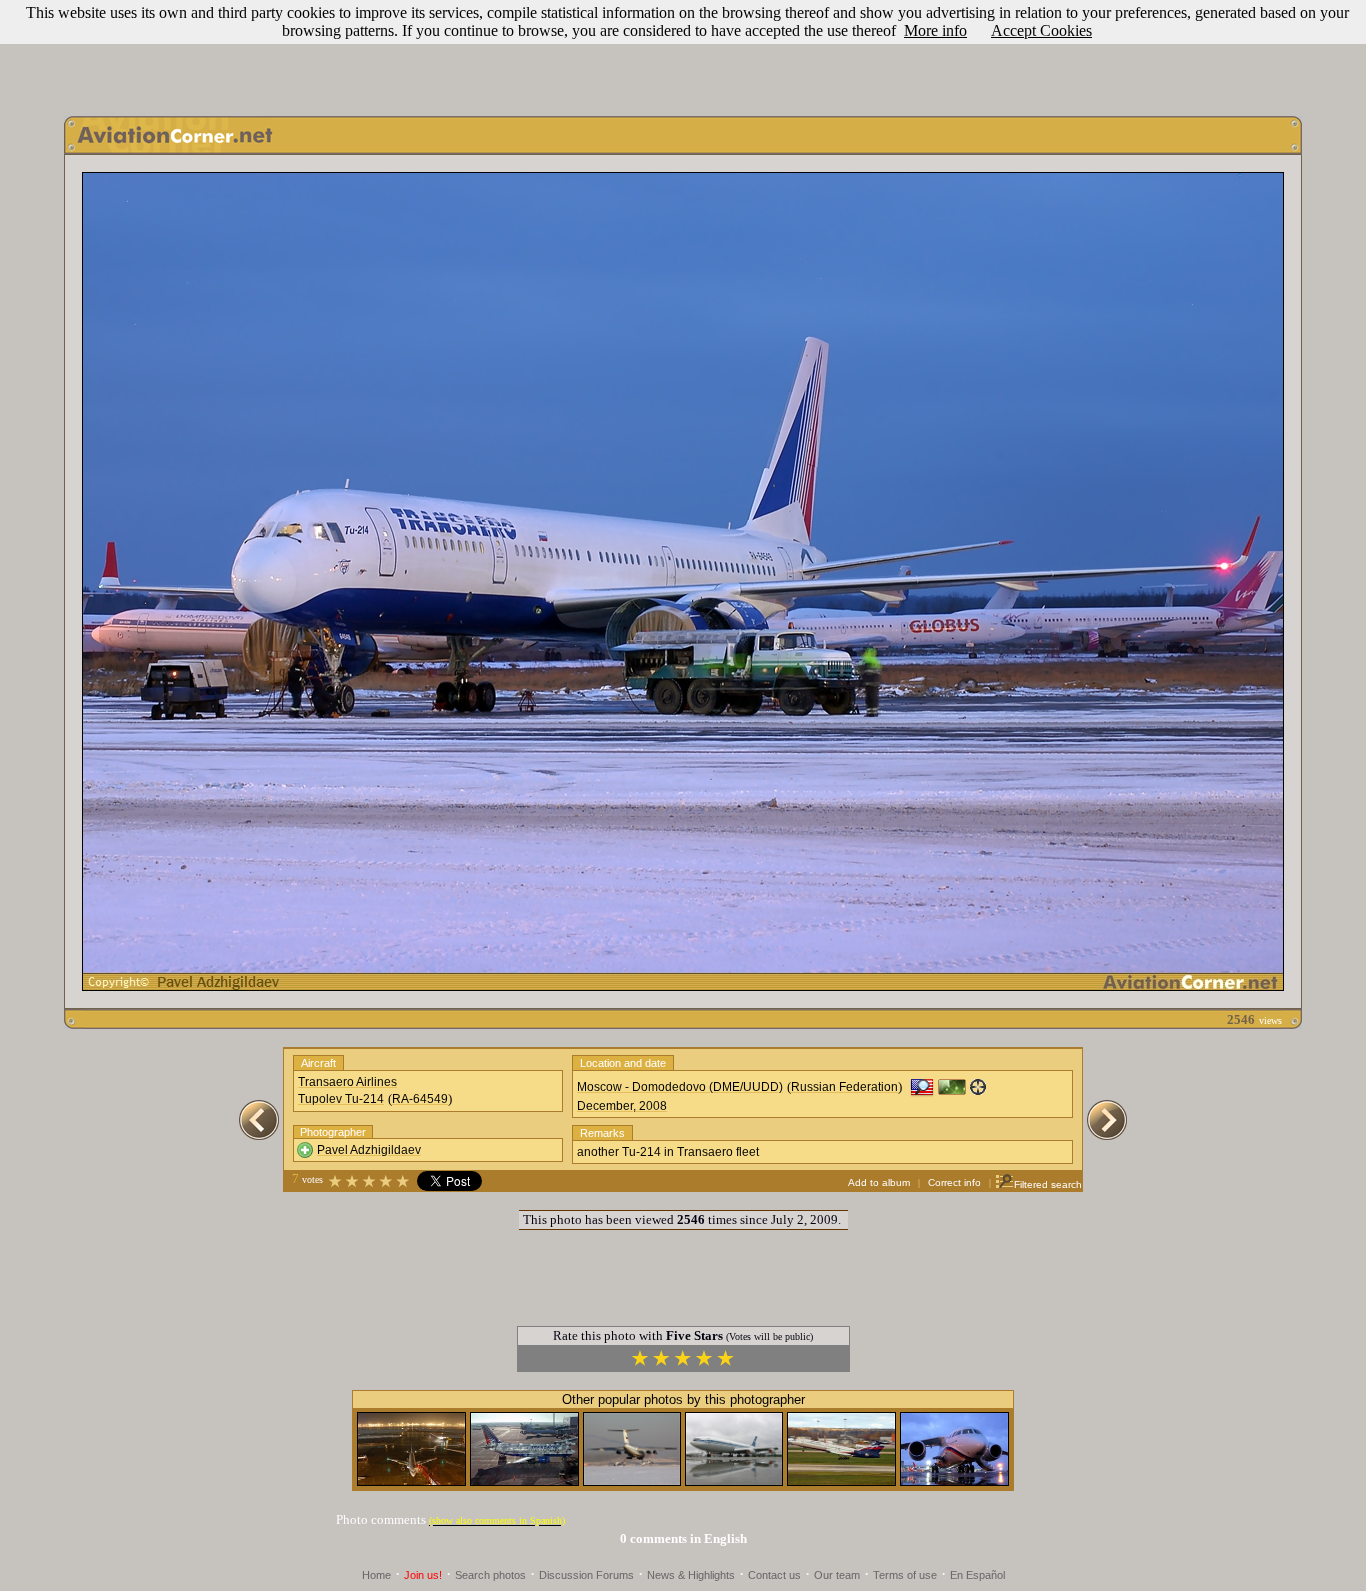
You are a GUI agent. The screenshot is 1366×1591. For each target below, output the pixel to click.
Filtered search (1048, 1184)
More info (935, 30)
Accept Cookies (1041, 30)
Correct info (954, 1182)
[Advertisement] (683, 53)
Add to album (879, 1182)
